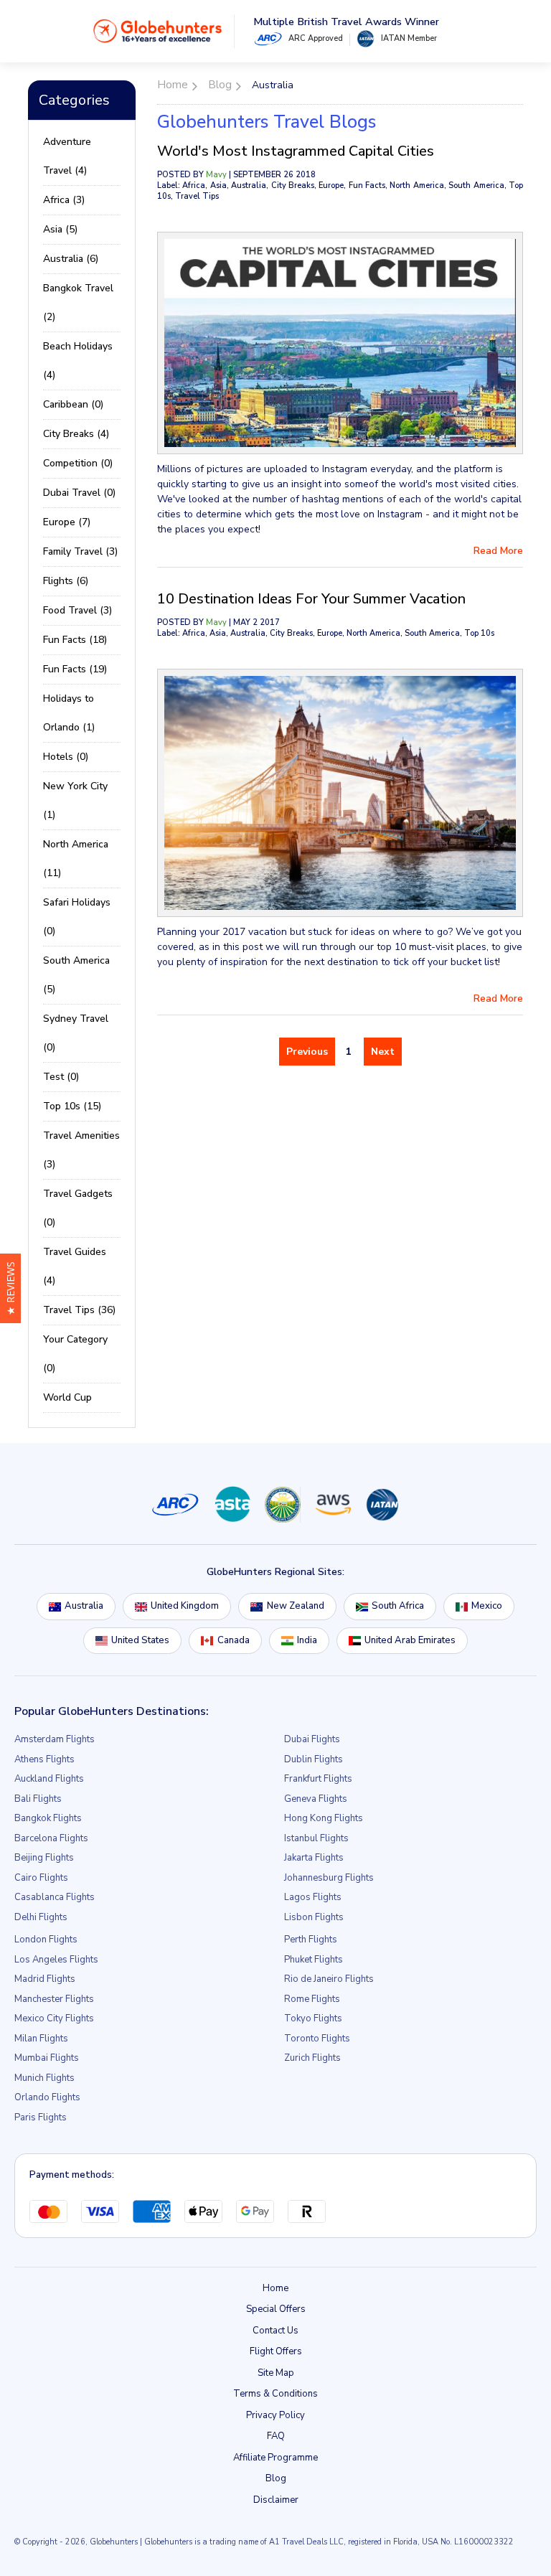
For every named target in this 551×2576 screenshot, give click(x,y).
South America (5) (76, 975)
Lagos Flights (313, 1897)
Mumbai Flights (47, 2058)
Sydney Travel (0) (76, 1033)
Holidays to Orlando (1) (69, 713)
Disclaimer (276, 2500)
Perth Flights (311, 1940)
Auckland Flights (49, 1779)
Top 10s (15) (72, 1106)
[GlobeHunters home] (158, 31)
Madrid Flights (45, 1979)
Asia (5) (60, 229)
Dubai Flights (312, 1739)
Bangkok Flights (48, 1818)
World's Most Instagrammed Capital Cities (296, 151)
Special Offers (276, 2309)
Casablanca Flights (55, 1897)
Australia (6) (71, 259)
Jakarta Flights (314, 1858)
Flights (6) (66, 581)
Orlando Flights (47, 2097)
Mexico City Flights (54, 2018)
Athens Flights (44, 1759)
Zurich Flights (312, 2058)
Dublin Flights (314, 1759)
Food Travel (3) (77, 610)
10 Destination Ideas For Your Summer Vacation (311, 599)
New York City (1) (75, 800)
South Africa (398, 1606)
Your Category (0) (75, 1354)
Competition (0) (78, 463)
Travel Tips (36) (79, 1310)
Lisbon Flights (314, 1917)
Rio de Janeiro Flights (329, 1979)
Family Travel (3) (80, 551)
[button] (10, 1288)
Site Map (276, 2373)
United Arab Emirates (410, 1640)
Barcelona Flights (51, 1838)
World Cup (67, 1397)
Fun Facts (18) (75, 640)
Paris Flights (41, 2117)
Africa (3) (64, 200)
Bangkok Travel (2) (78, 302)
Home (275, 2288)
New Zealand (296, 1606)
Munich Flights (44, 2078)
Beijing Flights (44, 1858)
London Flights (46, 1940)
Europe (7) (67, 522)
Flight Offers (276, 2351)
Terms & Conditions (275, 2394)
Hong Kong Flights (324, 1818)
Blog (276, 2478)
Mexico (487, 1606)
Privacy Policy (275, 2415)
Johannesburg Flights (329, 1878)
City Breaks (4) (76, 434)
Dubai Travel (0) (79, 493)
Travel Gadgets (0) (78, 1208)
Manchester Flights (54, 1999)
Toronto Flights (317, 2039)
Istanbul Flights (316, 1838)
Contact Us (275, 2331)
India (307, 1640)
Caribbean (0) (73, 404)
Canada (234, 1640)
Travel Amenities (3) (81, 1150)
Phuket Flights (314, 1960)
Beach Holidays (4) (78, 361)
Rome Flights (312, 1999)
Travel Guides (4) (75, 1266)
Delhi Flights (41, 1917)
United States (140, 1640)
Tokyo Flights (313, 2018)
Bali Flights (38, 1799)
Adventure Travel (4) (67, 156)
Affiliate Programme (275, 2458)
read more (498, 551)
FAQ (276, 2436)
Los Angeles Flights (56, 1960)
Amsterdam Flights (55, 1739)
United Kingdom (185, 1606)
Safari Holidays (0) (77, 917)
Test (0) (61, 1077)
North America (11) (76, 859)
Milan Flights (41, 2039)
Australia (84, 1606)
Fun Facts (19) (75, 669)
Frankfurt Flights (318, 1779)
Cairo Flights (41, 1878)
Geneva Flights (316, 1799)
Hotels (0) (66, 757)
